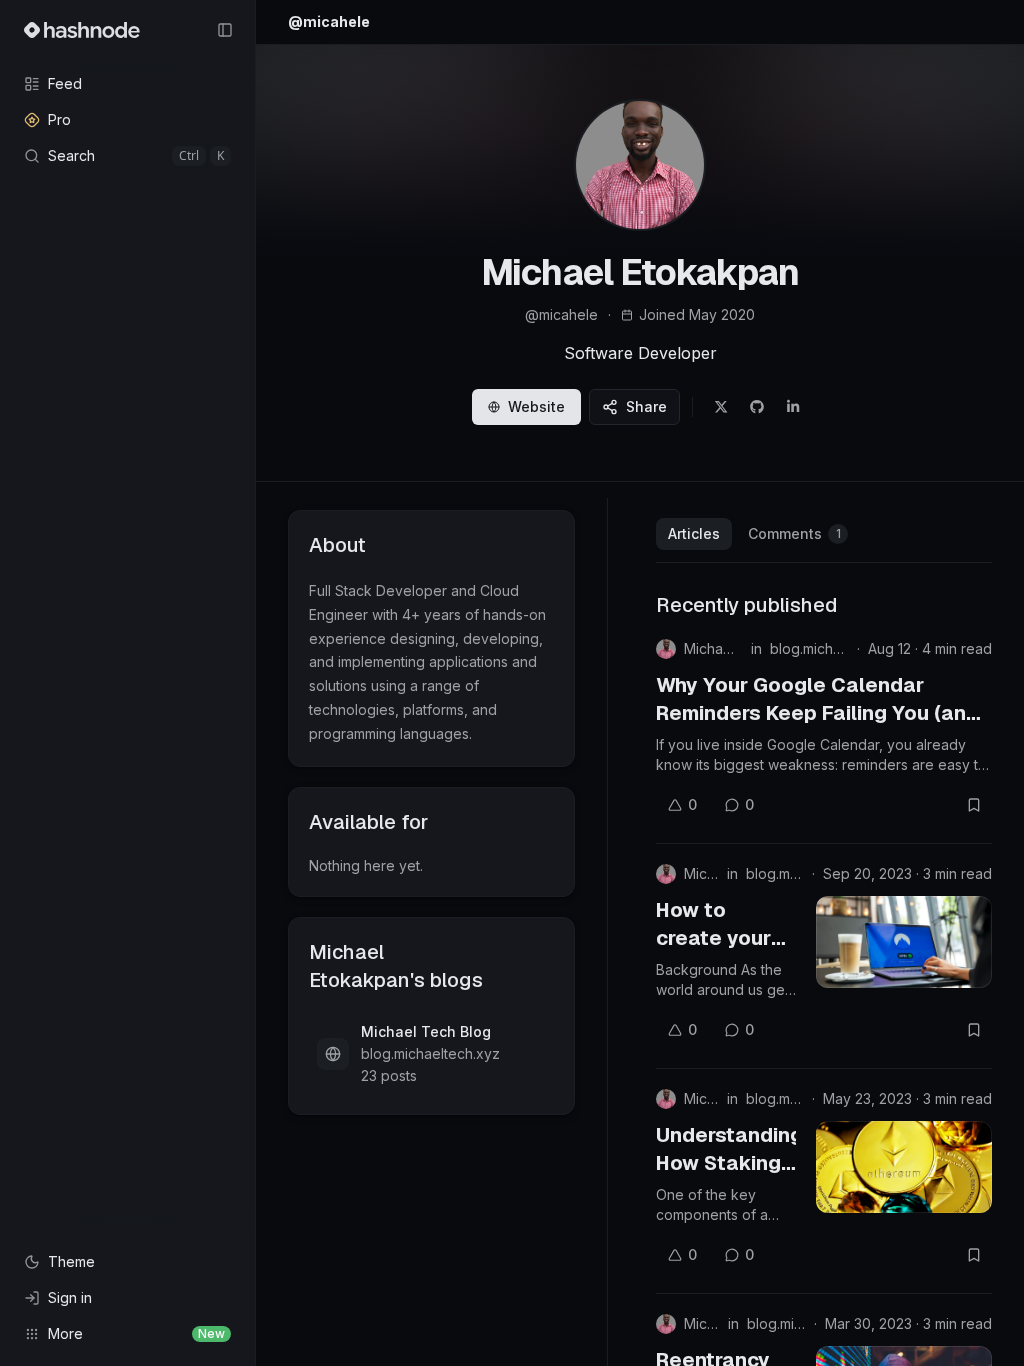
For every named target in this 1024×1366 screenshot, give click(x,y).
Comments (794, 533)
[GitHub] (757, 407)
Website (536, 406)
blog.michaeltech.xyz (809, 648)
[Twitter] (721, 407)
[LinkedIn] (793, 407)
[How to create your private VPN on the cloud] (904, 942)
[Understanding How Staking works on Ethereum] (904, 1167)
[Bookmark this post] (974, 805)
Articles (694, 533)
